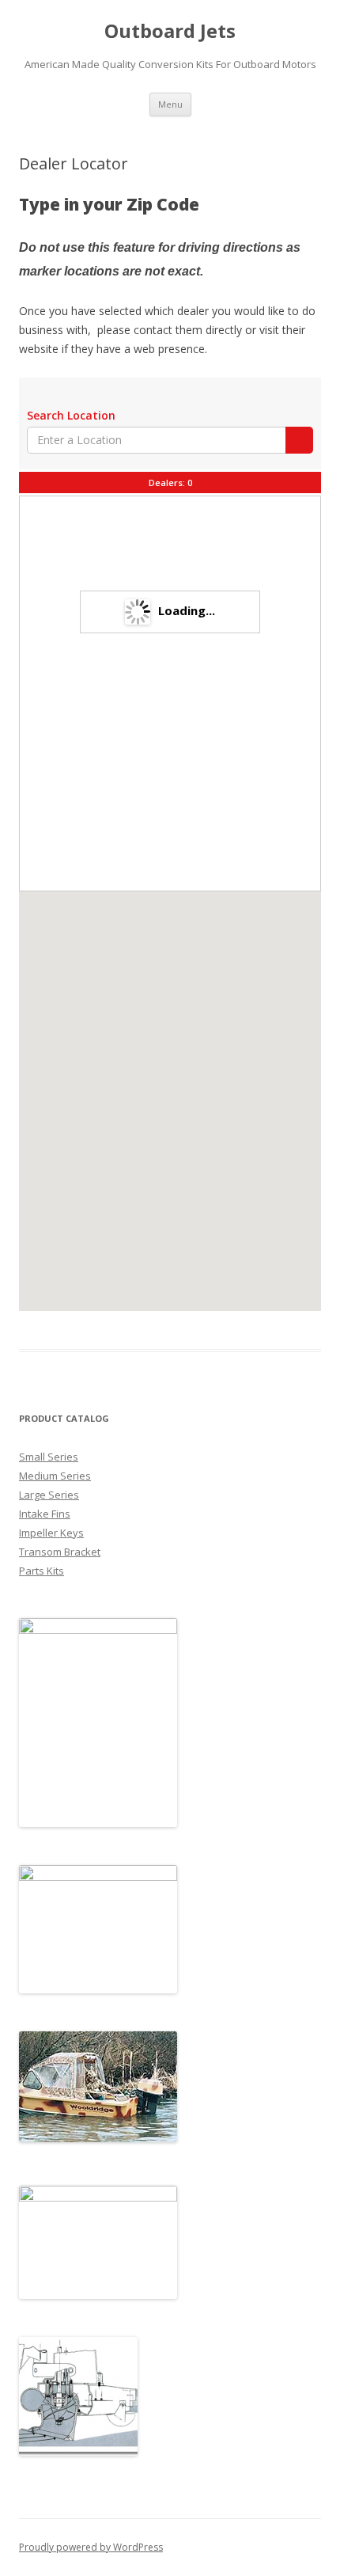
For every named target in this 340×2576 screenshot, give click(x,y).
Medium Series (55, 1476)
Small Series (49, 1457)
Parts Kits (42, 1571)
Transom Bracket (60, 1552)
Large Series (49, 1495)
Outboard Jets (170, 31)
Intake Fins (45, 1514)
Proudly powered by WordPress (91, 2547)
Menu (170, 104)
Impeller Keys (51, 1533)
